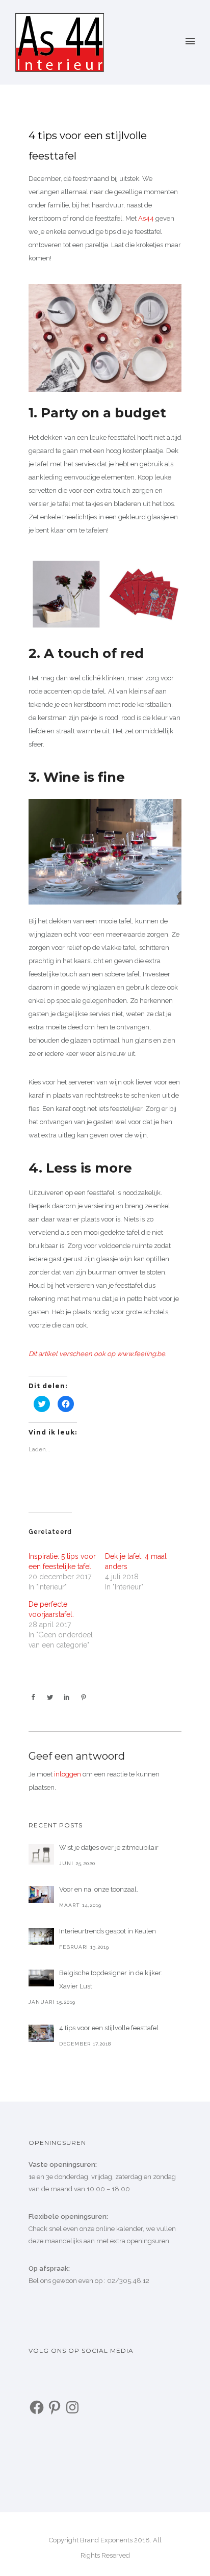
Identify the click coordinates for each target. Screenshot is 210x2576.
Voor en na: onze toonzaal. (99, 1889)
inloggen (68, 1774)
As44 (146, 218)
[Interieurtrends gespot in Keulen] (41, 1936)
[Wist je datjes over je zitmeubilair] (41, 1854)
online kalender (119, 2229)
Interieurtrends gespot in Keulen (108, 1931)
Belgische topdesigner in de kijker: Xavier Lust (111, 1980)
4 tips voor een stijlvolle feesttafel (88, 146)
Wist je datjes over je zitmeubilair (109, 1848)
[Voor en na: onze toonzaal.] (41, 1894)
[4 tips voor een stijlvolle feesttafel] (41, 2033)
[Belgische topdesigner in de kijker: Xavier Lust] (41, 1978)
